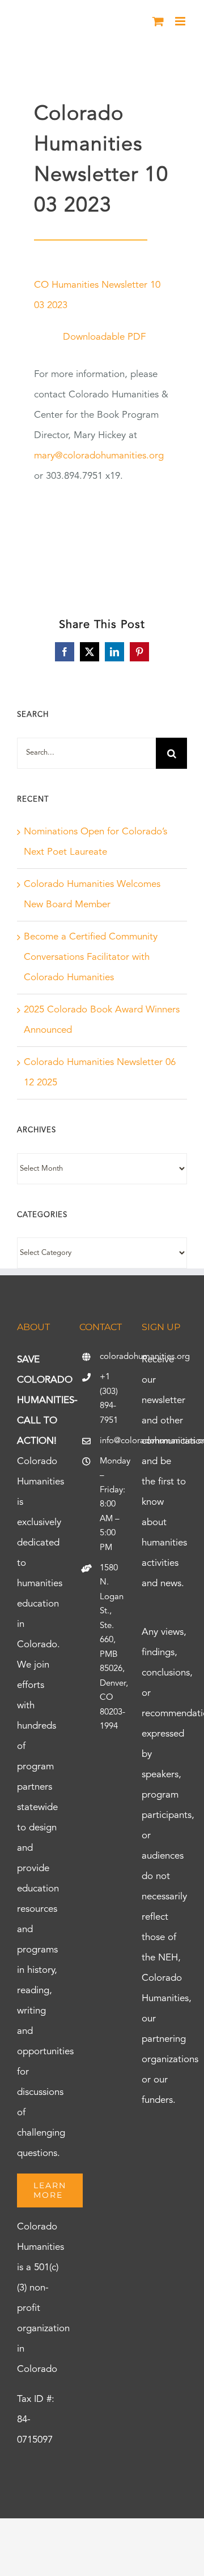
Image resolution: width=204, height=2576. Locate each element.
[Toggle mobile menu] (181, 21)
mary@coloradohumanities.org (99, 456)
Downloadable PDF (104, 337)
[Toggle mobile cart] (158, 21)
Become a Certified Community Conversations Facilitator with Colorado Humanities (91, 957)
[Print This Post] (102, 2538)
